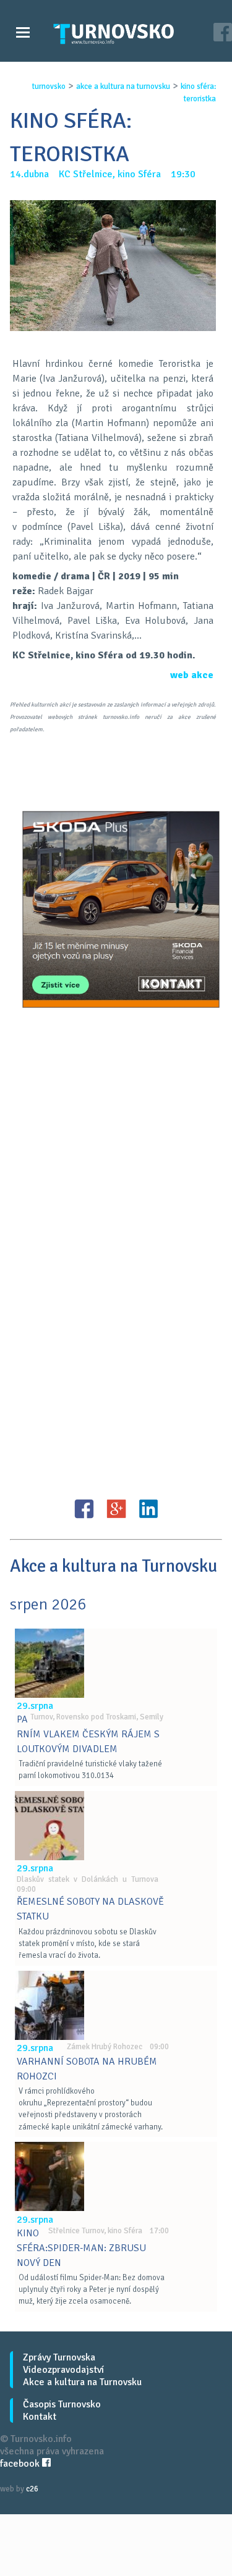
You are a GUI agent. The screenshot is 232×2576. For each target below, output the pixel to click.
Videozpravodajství (63, 2370)
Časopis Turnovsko (62, 2404)
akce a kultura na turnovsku (123, 86)
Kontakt (40, 2417)
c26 (32, 2489)
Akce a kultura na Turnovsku (82, 2382)
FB (84, 1509)
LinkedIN (148, 1509)
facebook (21, 2464)
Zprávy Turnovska (59, 2357)
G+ (116, 1509)
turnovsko (49, 86)
